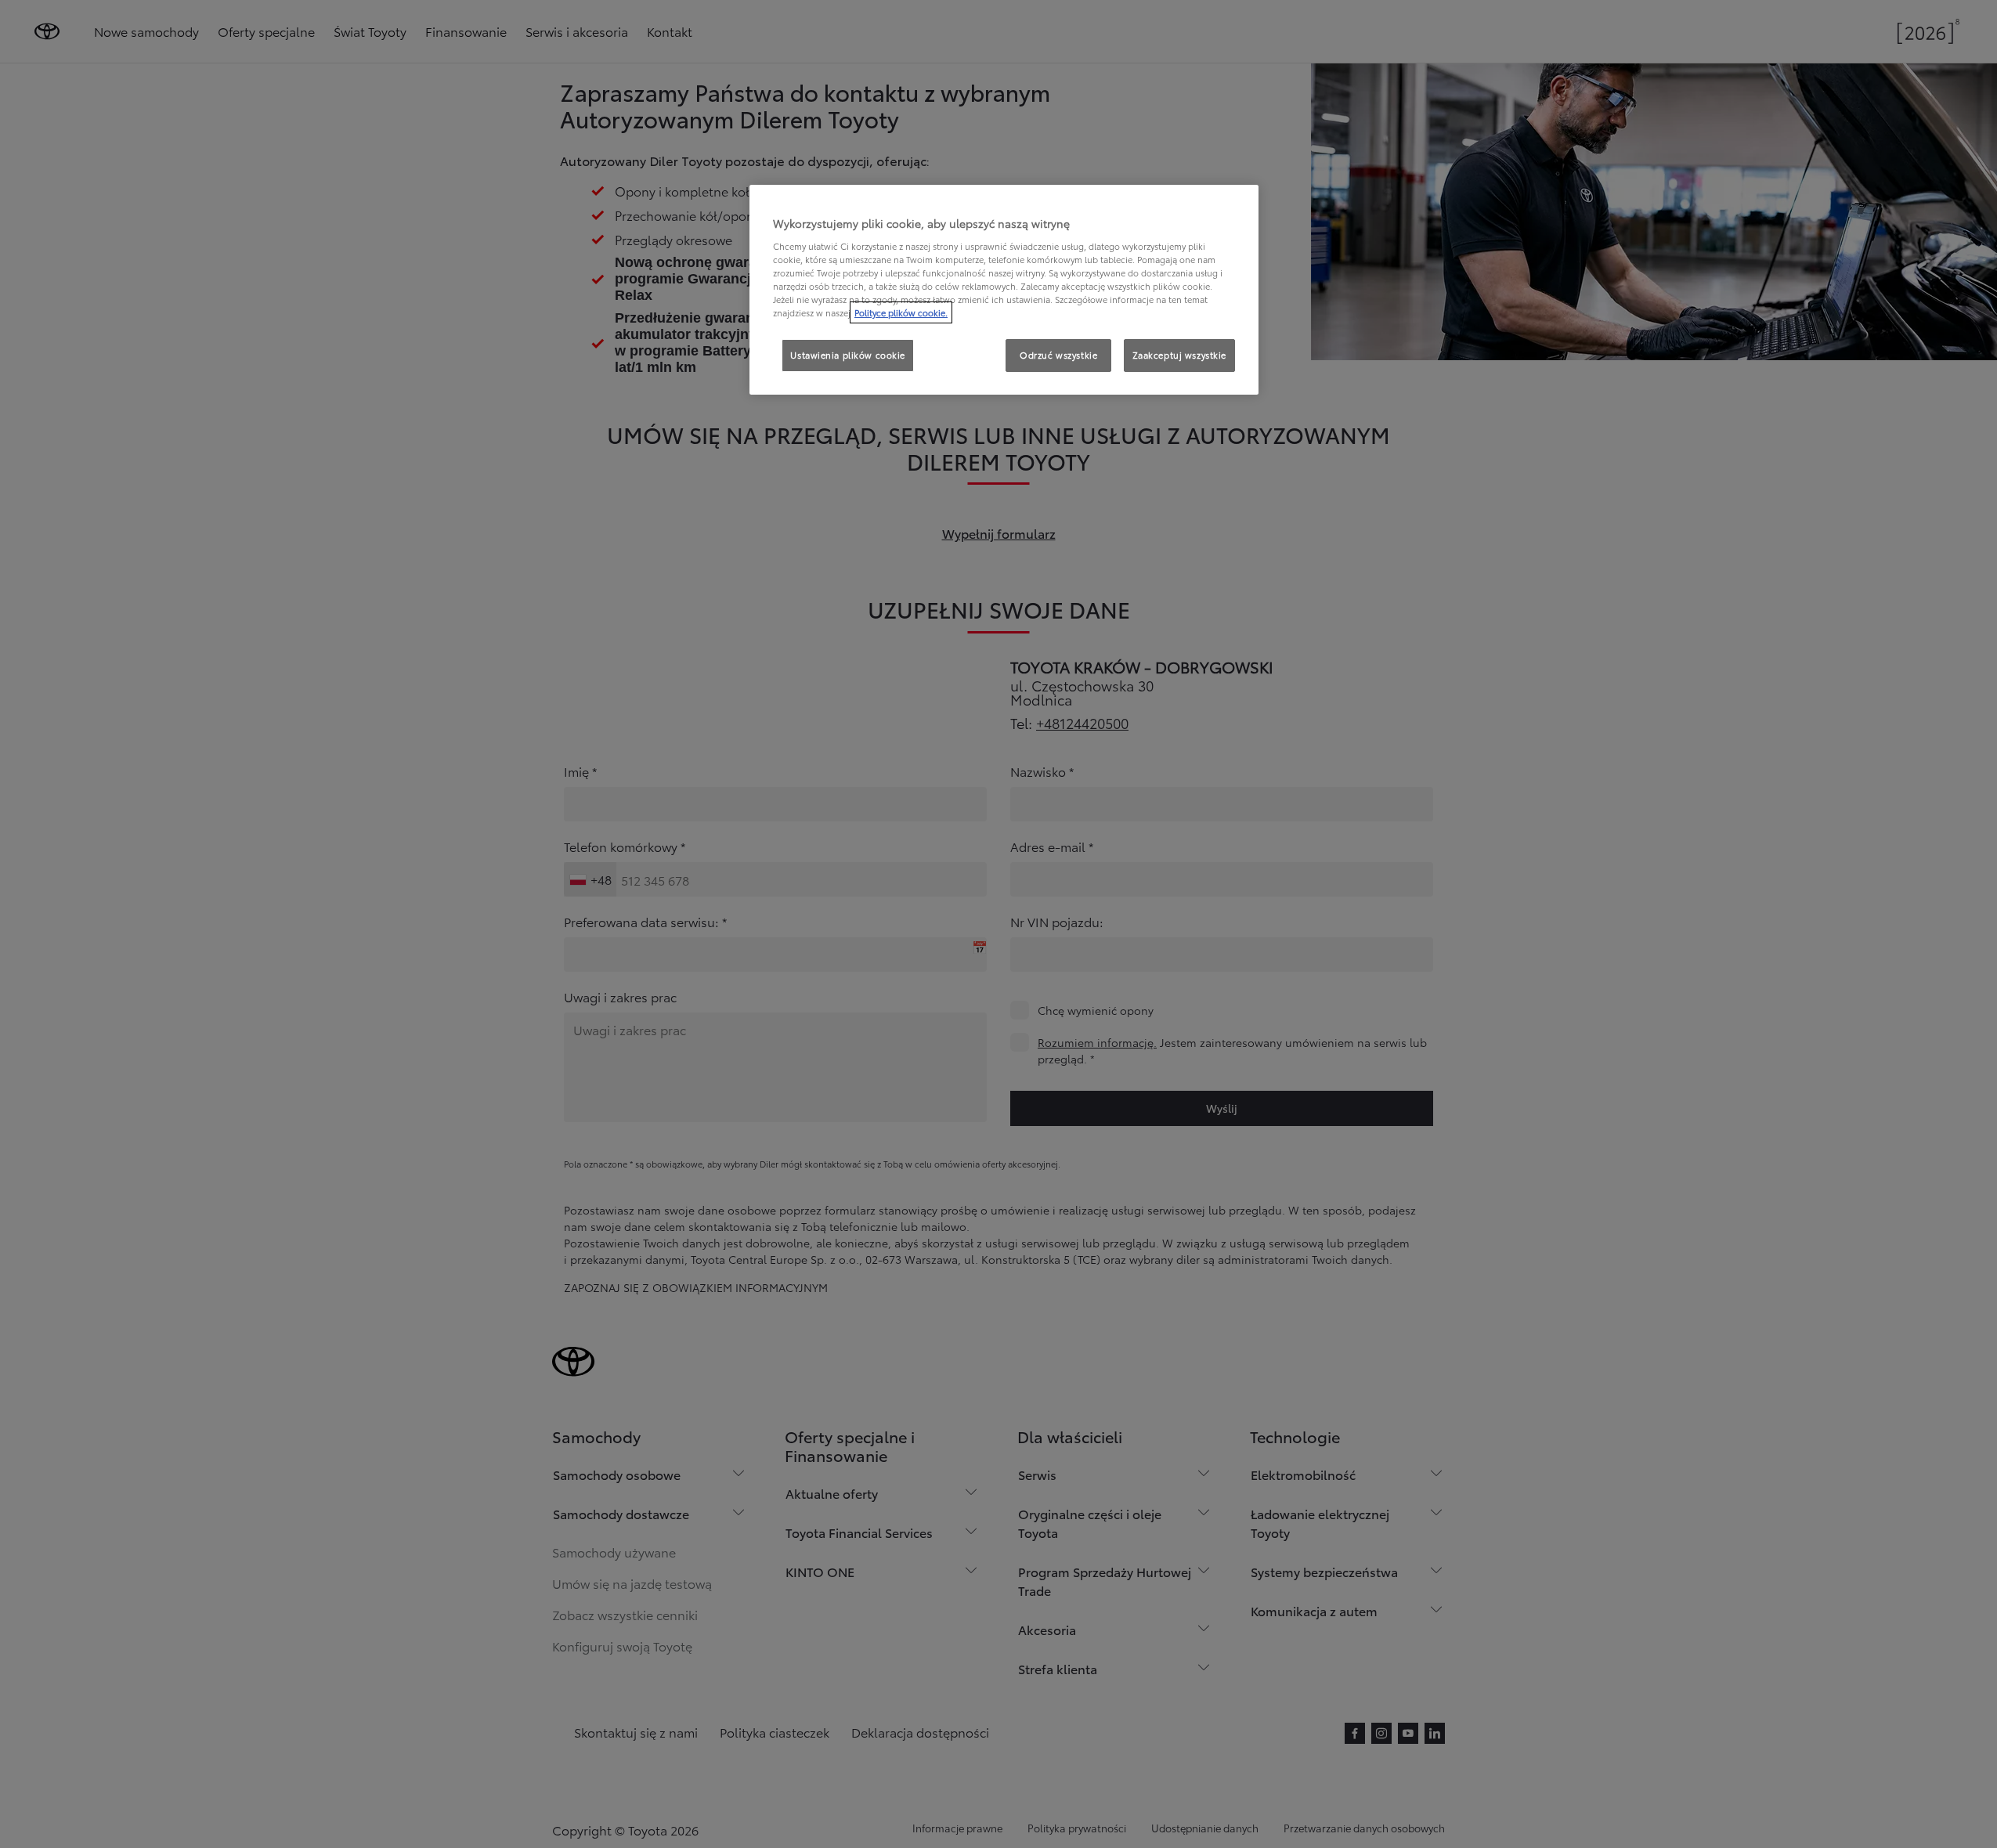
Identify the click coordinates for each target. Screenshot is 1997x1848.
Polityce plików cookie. (901, 312)
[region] (1004, 290)
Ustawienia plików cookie (848, 355)
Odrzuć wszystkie (1058, 355)
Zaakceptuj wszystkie (1179, 355)
